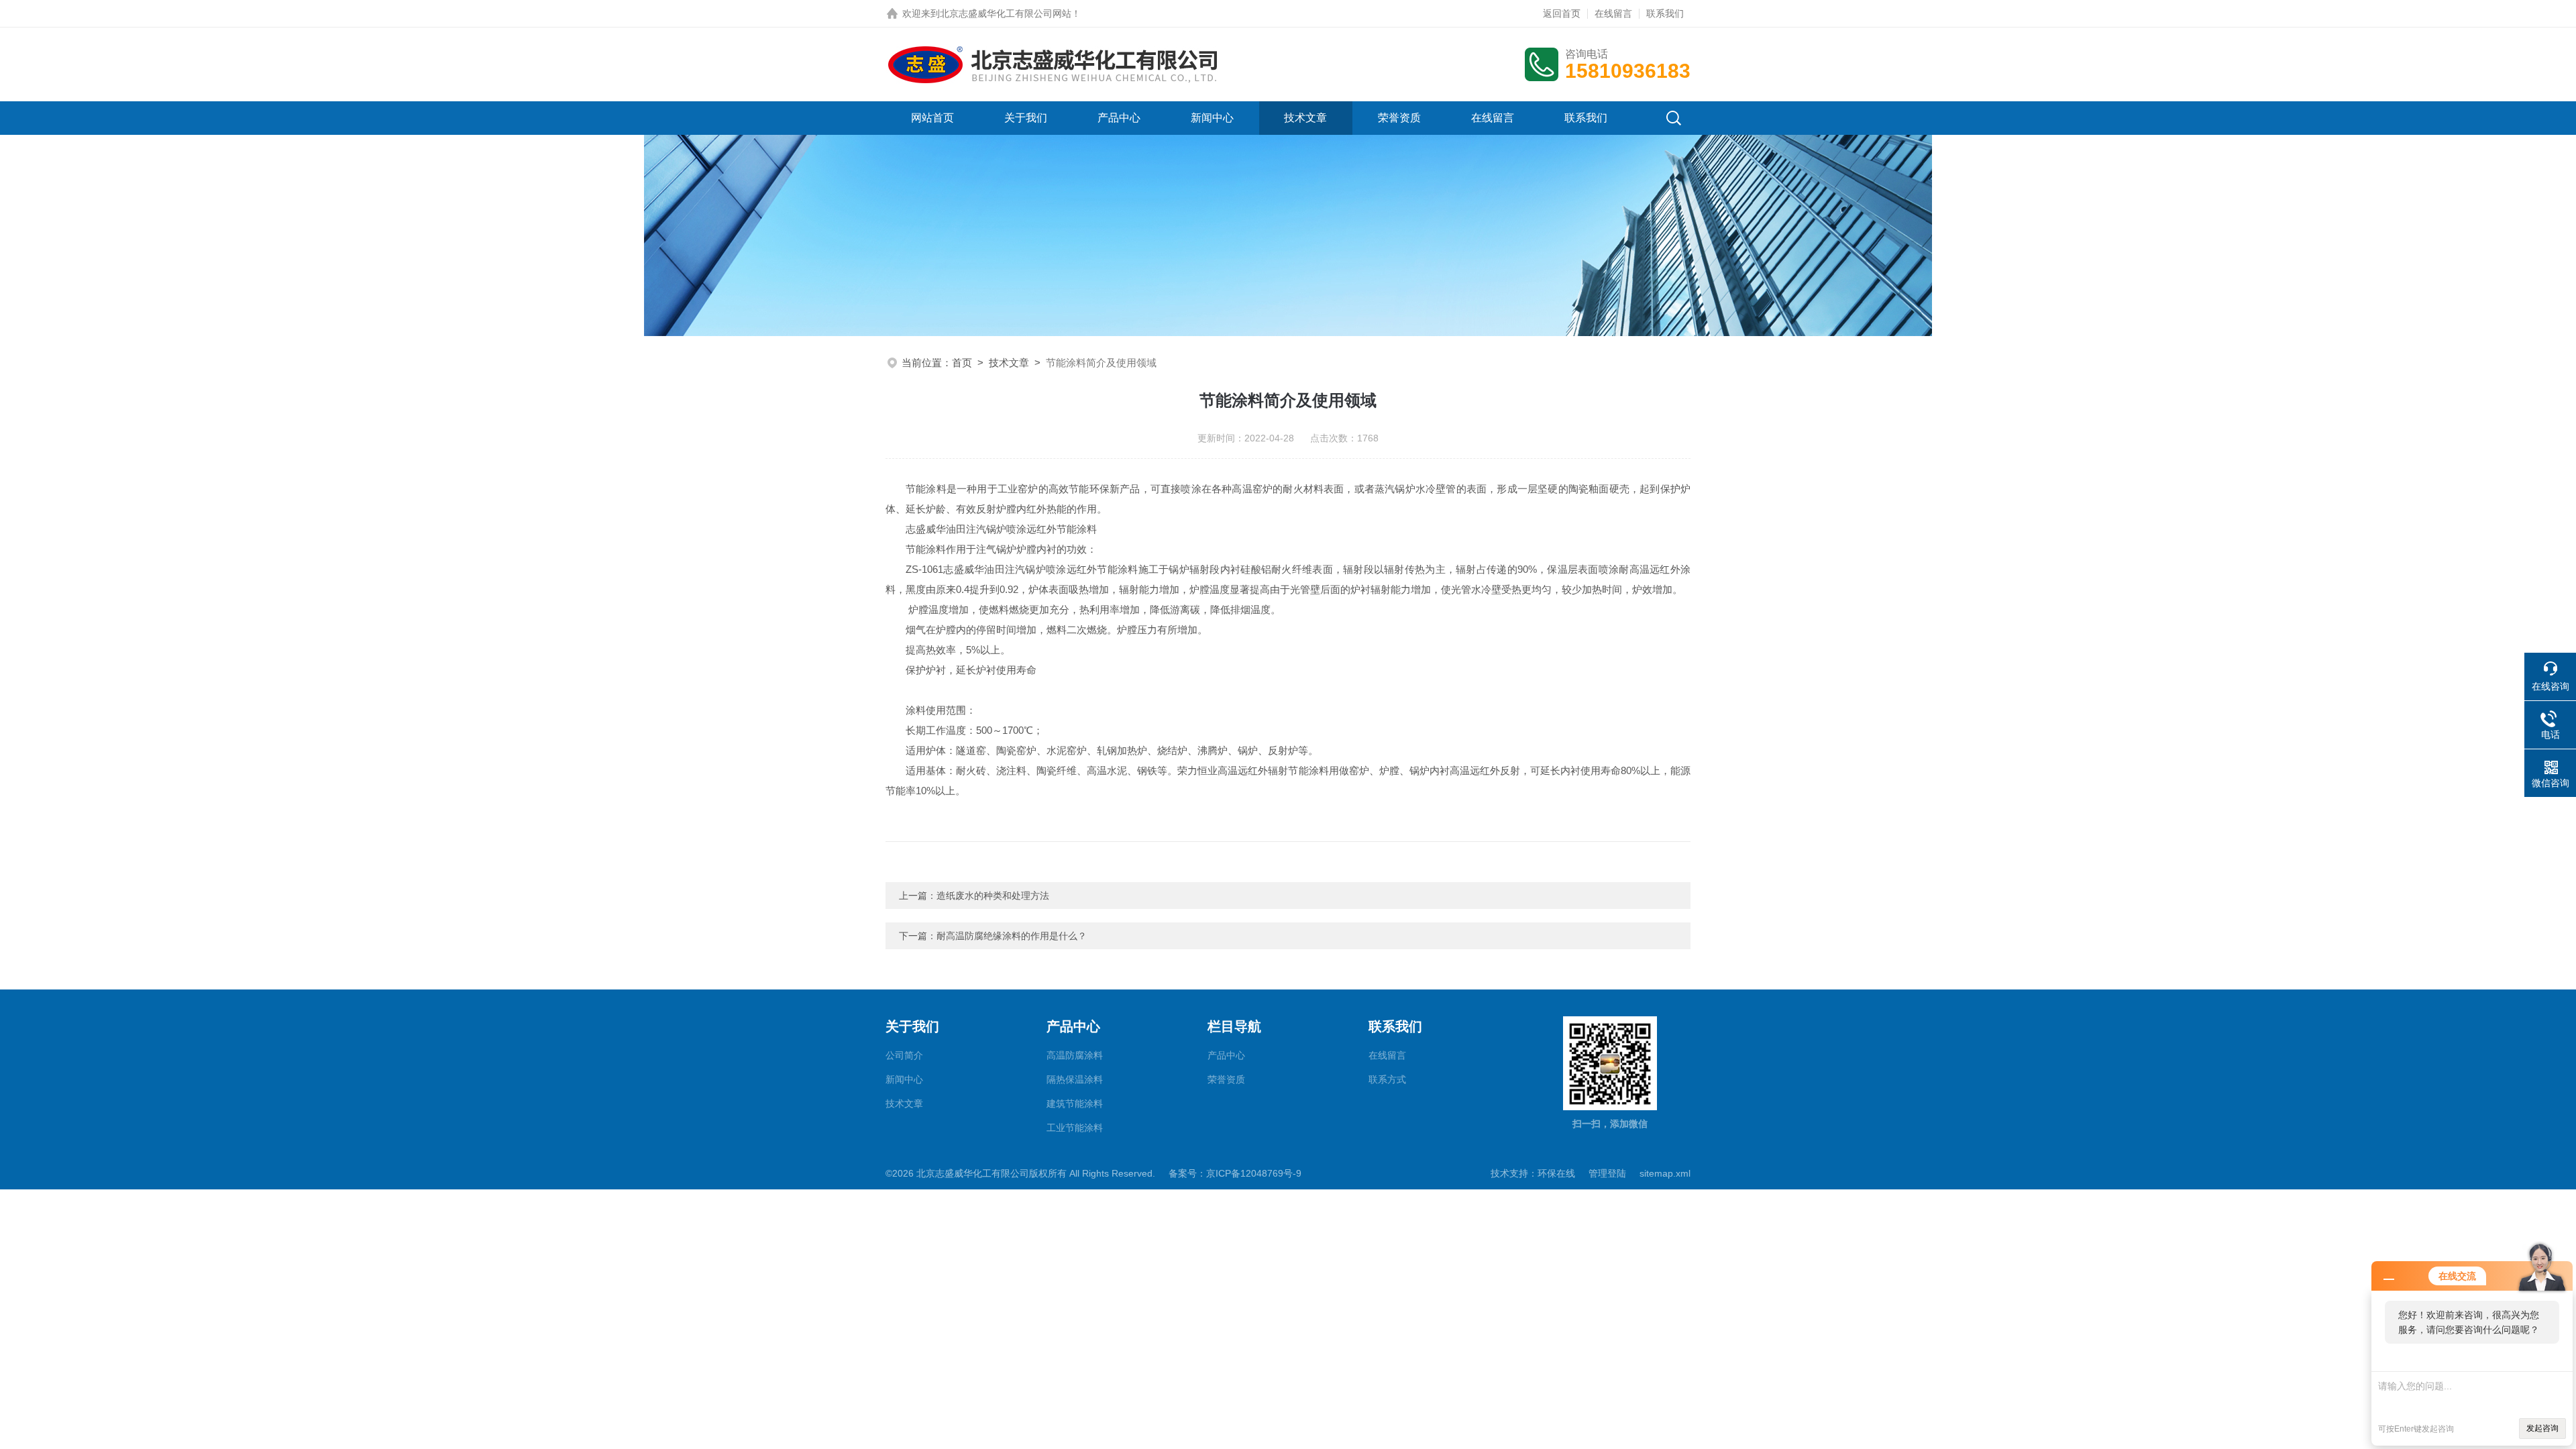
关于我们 (1026, 118)
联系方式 (1387, 1079)
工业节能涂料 (1075, 1128)
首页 (962, 363)
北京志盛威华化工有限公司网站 (1006, 13)
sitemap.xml (1665, 1173)
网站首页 (932, 118)
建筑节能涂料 (1075, 1104)
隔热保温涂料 (1075, 1079)
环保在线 (1556, 1173)
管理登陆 (1607, 1173)
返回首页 (1562, 13)
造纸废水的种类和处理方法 (993, 896)
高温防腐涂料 (1075, 1055)
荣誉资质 (1399, 118)
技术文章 (1305, 118)
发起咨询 (2542, 1428)
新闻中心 (1212, 118)
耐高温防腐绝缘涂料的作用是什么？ (1012, 936)
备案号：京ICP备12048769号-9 (1235, 1173)
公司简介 (904, 1055)
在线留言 (1613, 13)
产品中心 (1119, 118)
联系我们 (1665, 13)
